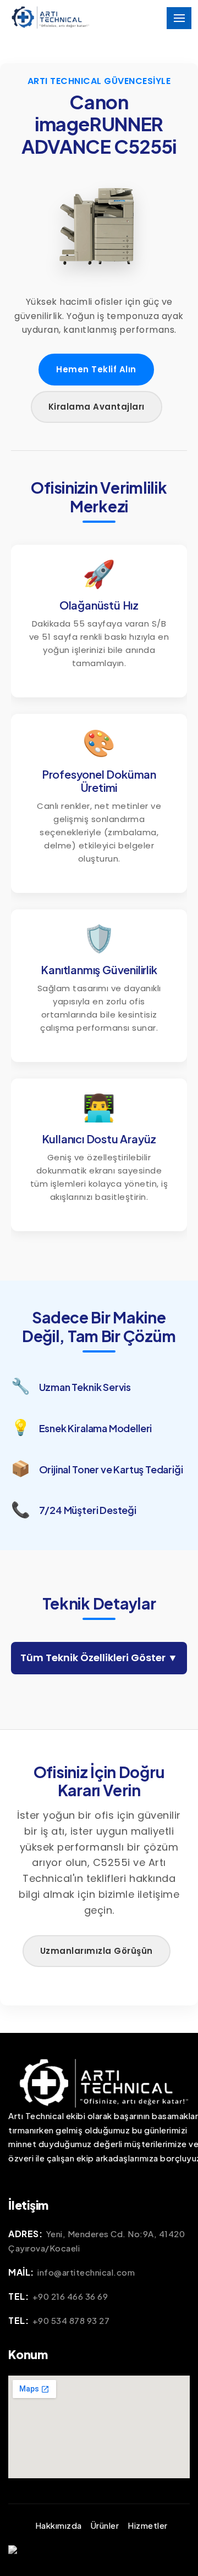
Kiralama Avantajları (97, 407)
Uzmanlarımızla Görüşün (97, 1951)
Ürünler (105, 2525)
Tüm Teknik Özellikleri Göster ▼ (99, 1658)
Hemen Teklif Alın (96, 369)
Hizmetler (148, 2525)
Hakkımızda (59, 2525)
